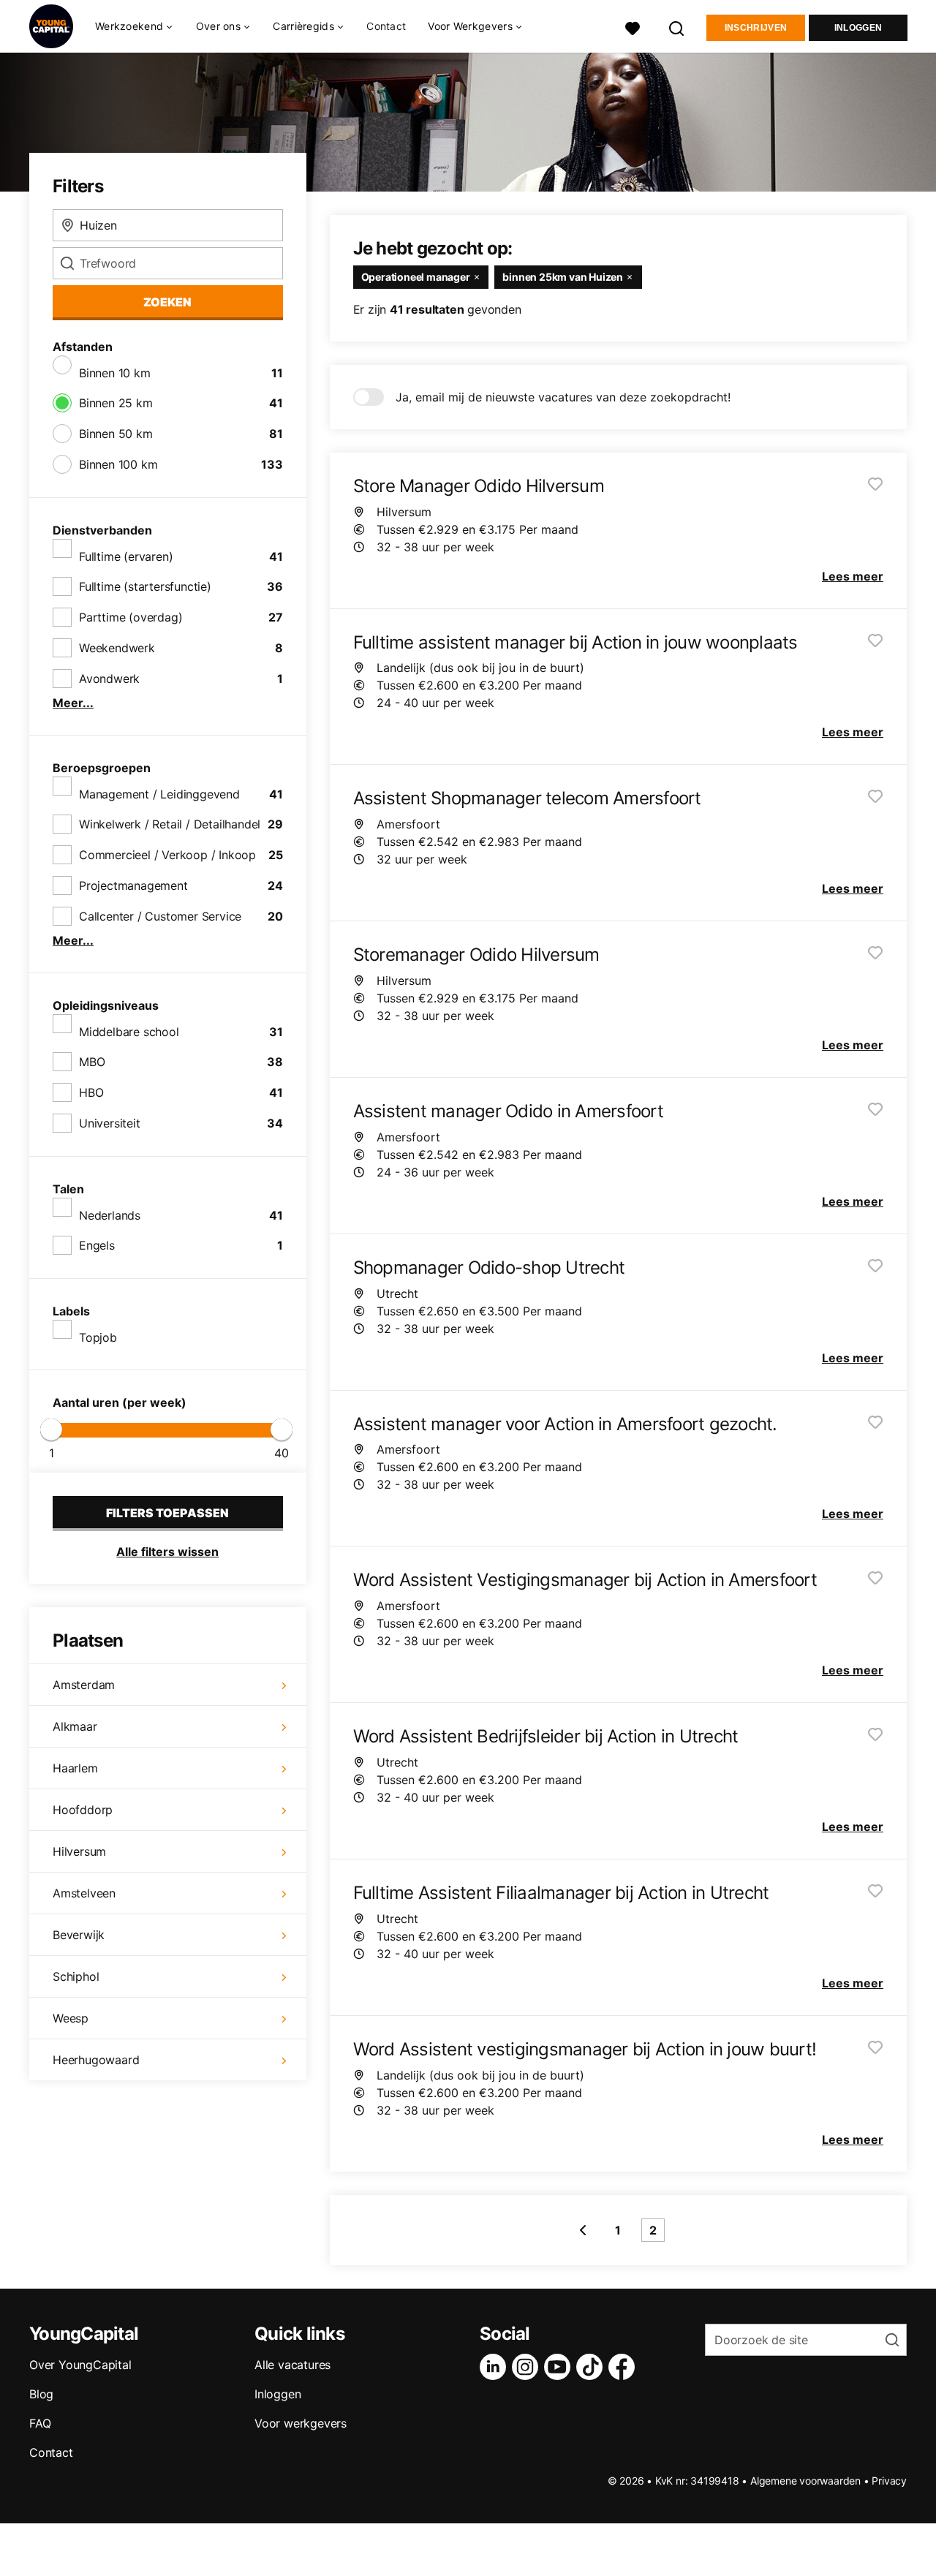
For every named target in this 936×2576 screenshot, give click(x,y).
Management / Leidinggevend (159, 794)
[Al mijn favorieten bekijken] (633, 27)
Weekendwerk (117, 648)
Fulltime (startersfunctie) (145, 586)
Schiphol (76, 1976)
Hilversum (79, 1851)
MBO (92, 1062)
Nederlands (110, 1215)
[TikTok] (592, 2367)
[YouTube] (560, 2367)
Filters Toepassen (167, 1513)
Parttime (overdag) (131, 617)
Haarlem (75, 1768)
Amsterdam (84, 1685)
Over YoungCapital (80, 2365)
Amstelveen (84, 1893)
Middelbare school (129, 1032)
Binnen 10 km (115, 373)
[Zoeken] (677, 27)
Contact (386, 26)
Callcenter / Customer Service (160, 916)
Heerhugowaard (96, 2060)
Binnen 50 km (116, 434)
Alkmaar (75, 1726)
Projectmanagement (133, 885)
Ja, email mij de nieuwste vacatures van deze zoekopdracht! (563, 397)
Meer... (73, 703)
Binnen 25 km (116, 403)
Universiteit (110, 1123)
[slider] (51, 1429)
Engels (97, 1245)
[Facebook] (624, 2367)
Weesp (71, 2018)
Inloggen (858, 28)
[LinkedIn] (496, 2367)
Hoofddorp (83, 1810)
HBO (91, 1092)
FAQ (40, 2423)
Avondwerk (109, 679)
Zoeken (167, 302)
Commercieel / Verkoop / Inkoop (167, 855)
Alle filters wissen (167, 1552)
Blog (41, 2394)
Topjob (98, 1337)
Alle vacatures (292, 2365)
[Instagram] (528, 2367)
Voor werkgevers (301, 2423)
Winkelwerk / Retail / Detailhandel (170, 824)
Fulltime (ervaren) (126, 556)
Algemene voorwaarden (805, 2481)
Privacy (889, 2481)
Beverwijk (79, 1935)
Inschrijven (756, 28)
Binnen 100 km (118, 464)
